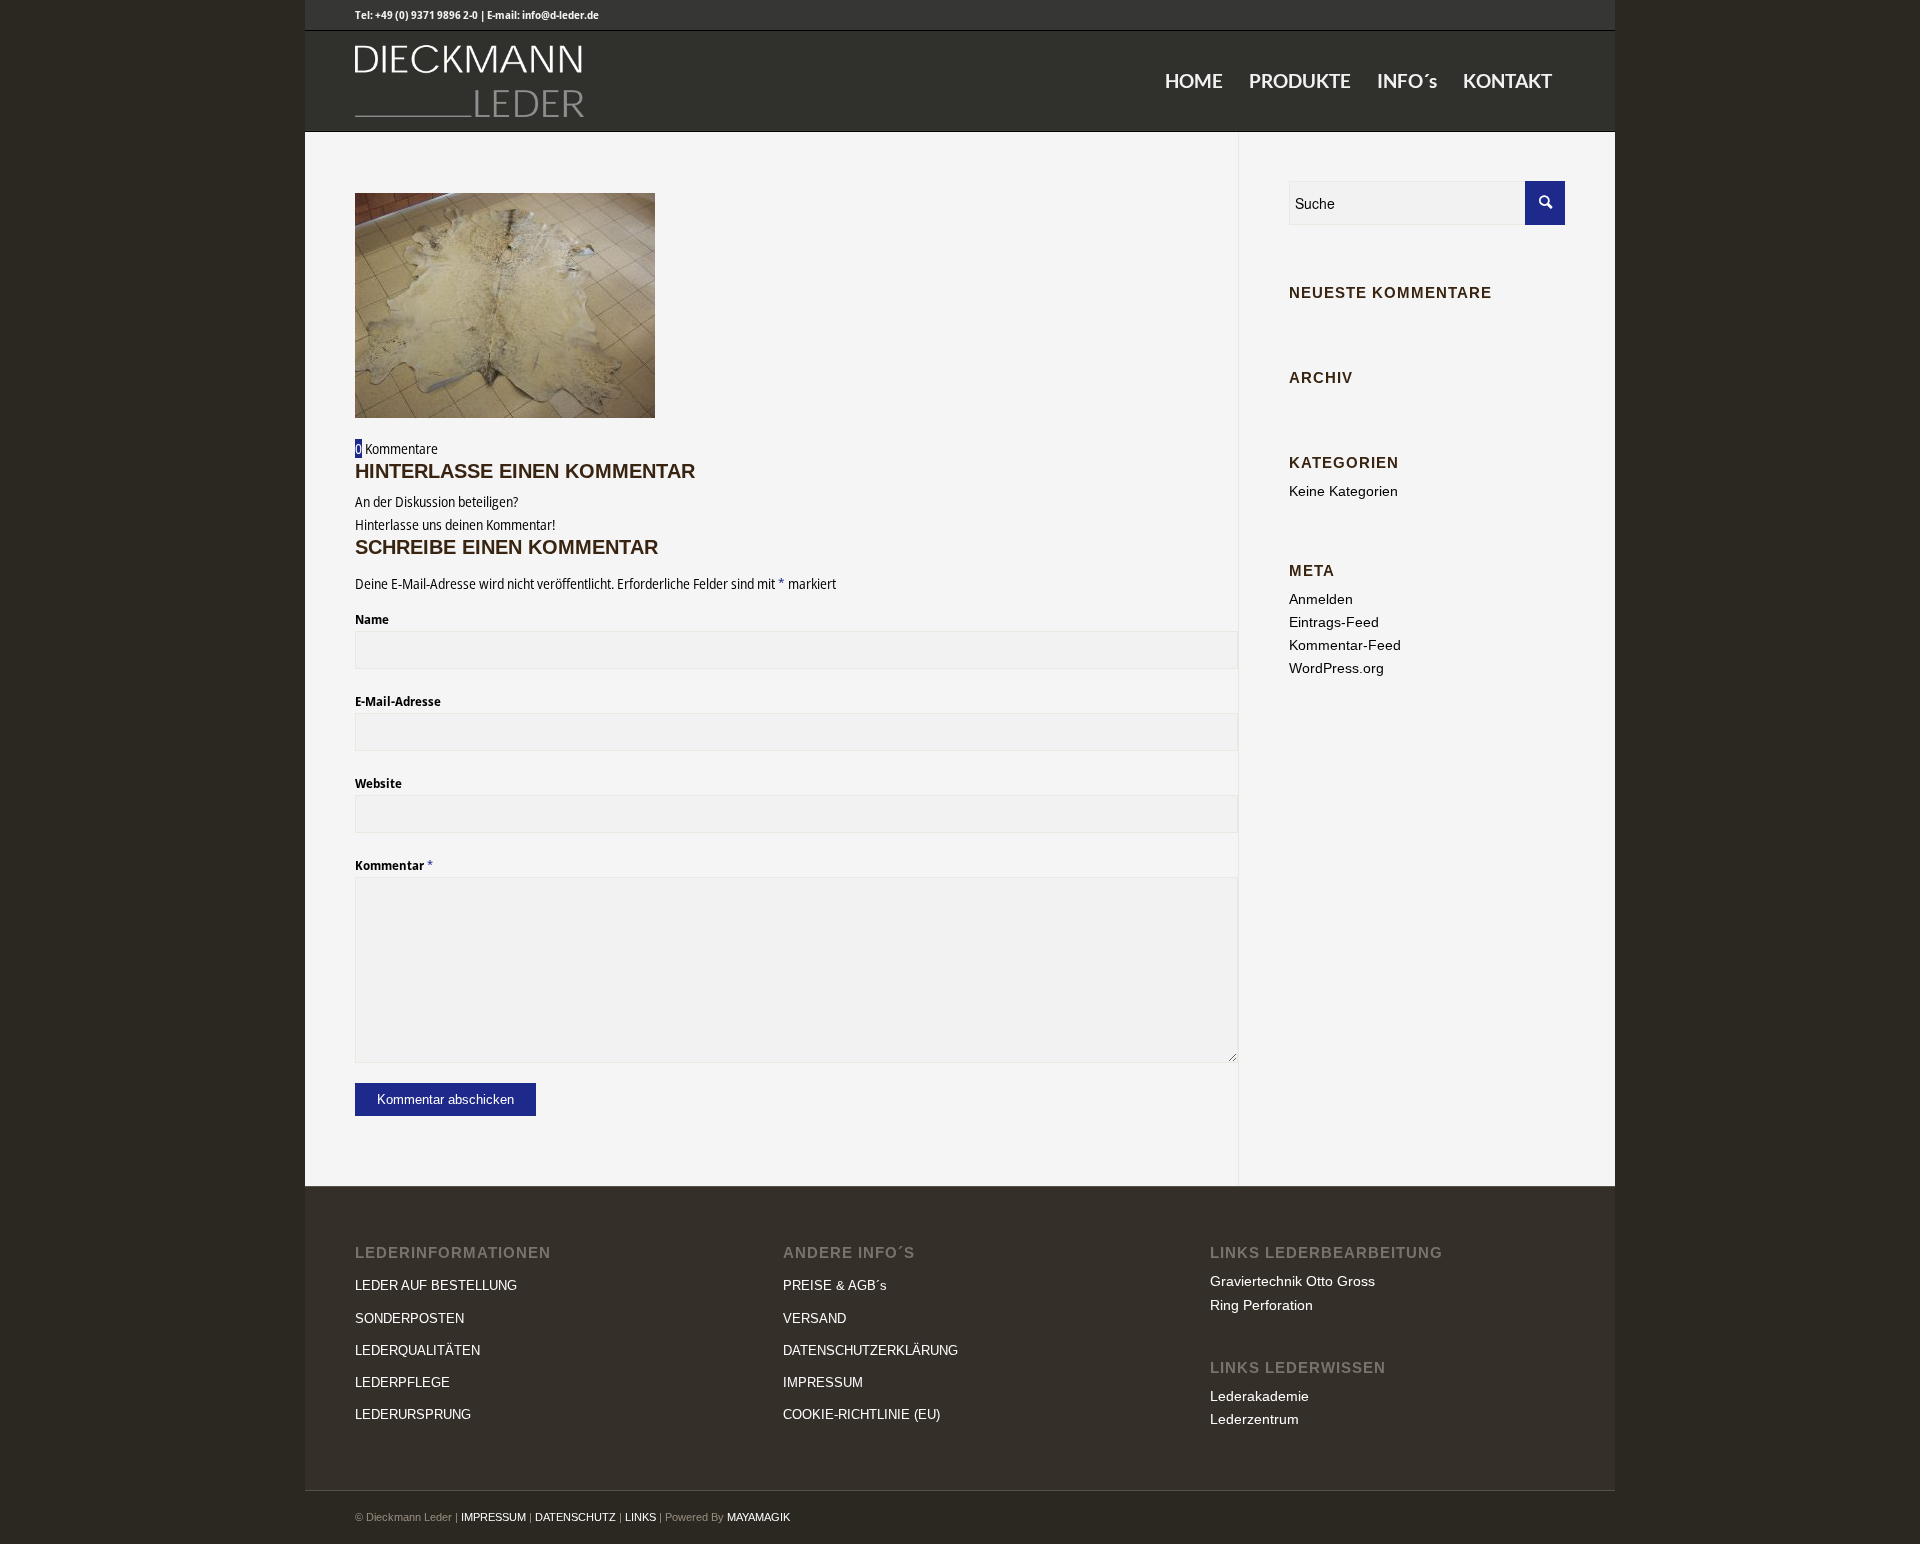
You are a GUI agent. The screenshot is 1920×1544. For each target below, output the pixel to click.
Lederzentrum (1254, 1419)
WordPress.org (1336, 668)
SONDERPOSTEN (409, 1318)
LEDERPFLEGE (402, 1382)
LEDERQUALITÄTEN (417, 1350)
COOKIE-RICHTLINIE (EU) (861, 1414)
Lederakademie (1259, 1396)
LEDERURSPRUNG (413, 1414)
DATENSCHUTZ (575, 1517)
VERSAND (814, 1318)
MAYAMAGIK (758, 1517)
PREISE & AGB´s (835, 1285)
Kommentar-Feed (1345, 645)
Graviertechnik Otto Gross (1292, 1281)
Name (372, 619)
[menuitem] (1194, 81)
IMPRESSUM (823, 1382)
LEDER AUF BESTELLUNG (436, 1285)
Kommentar (394, 865)
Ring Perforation (1261, 1305)
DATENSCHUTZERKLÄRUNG (870, 1350)
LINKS (640, 1517)
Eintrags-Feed (1334, 622)
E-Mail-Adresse (398, 701)
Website (378, 783)
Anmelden (1321, 599)
